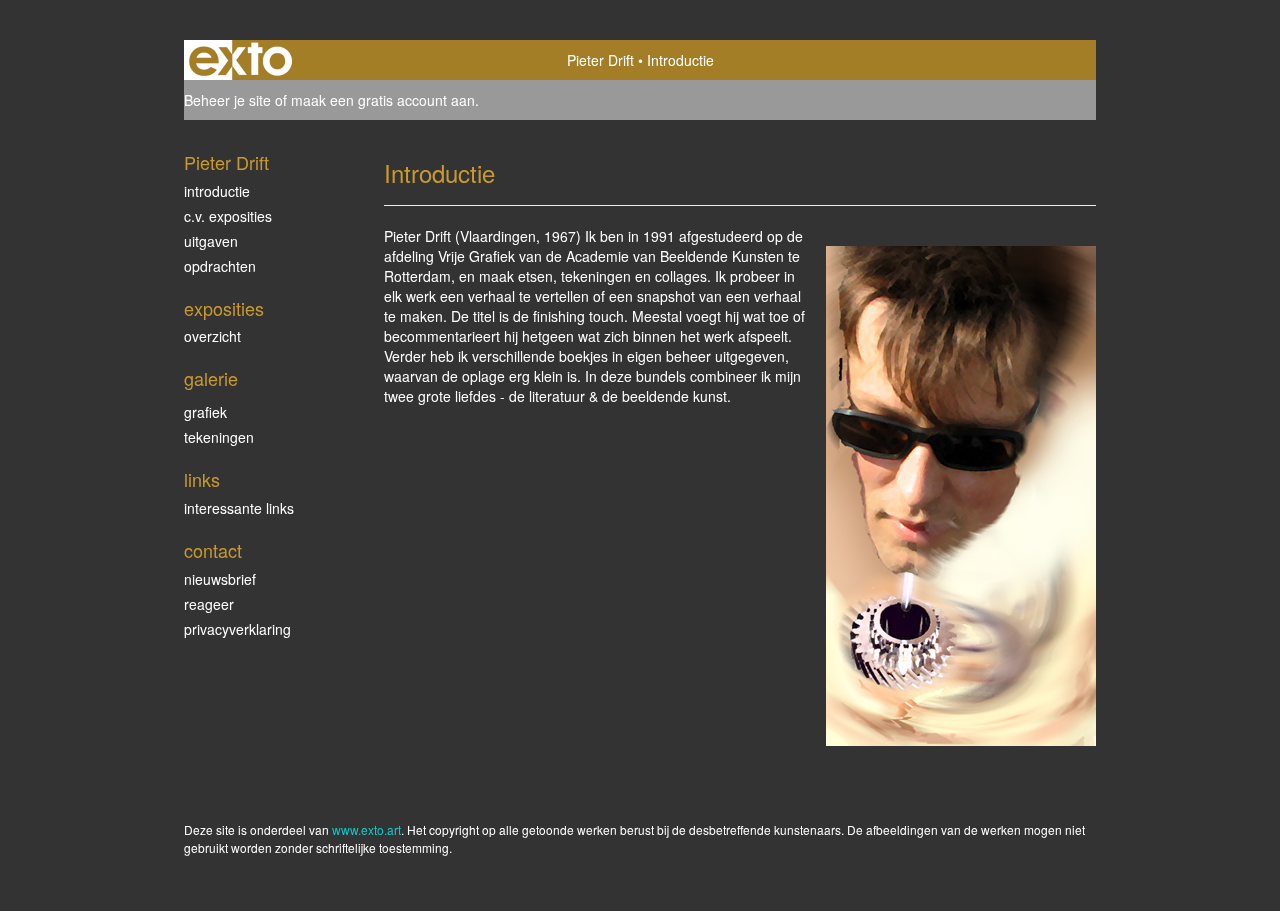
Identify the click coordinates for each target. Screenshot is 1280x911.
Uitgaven (211, 241)
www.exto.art (366, 829)
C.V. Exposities (228, 216)
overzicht (212, 336)
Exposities (224, 308)
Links (202, 479)
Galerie (211, 378)
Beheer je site (227, 100)
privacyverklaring (237, 629)
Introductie (217, 191)
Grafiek (205, 412)
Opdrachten (220, 266)
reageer (209, 604)
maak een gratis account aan (383, 100)
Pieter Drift (600, 60)
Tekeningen (219, 437)
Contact (213, 550)
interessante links (239, 508)
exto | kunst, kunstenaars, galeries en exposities (240, 60)
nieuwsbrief (220, 579)
